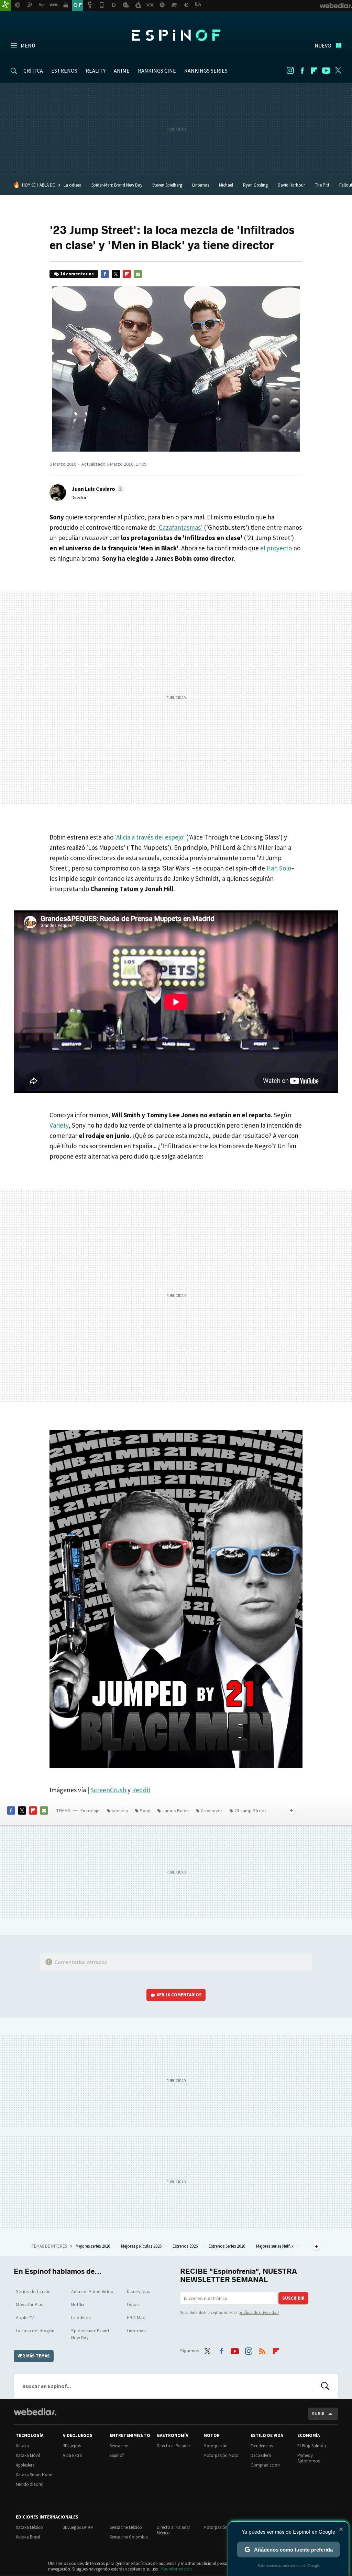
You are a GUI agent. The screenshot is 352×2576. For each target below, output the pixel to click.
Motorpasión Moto (221, 2455)
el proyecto (276, 548)
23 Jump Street (250, 1810)
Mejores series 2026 (93, 2246)
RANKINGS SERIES (206, 71)
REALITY (96, 71)
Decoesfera (261, 2455)
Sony (145, 1810)
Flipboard (314, 71)
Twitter (338, 71)
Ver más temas (34, 2356)
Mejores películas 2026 (142, 2246)
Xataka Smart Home (35, 2475)
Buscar (325, 2386)
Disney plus (139, 2291)
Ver (179, 1995)
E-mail (138, 274)
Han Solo (279, 868)
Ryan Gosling (255, 185)
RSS (262, 2350)
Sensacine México (126, 2527)
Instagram (290, 71)
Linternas (201, 185)
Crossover (212, 1810)
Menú (28, 45)
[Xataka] (5, 6)
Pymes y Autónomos (309, 2458)
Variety (59, 1125)
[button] (97, 489)
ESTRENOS (64, 71)
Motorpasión (216, 2446)
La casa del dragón (35, 2331)
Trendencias (262, 2446)
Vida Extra (72, 2455)
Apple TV (25, 2318)
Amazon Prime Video (92, 2291)
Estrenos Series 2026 (227, 2246)
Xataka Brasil (28, 2537)
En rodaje (90, 1810)
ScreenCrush (108, 1790)
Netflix (78, 2304)
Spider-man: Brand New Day (90, 2334)
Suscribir (293, 2298)
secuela (120, 1810)
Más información (176, 2569)
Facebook (302, 71)
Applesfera (25, 2465)
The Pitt (322, 185)
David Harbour (291, 185)
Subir (318, 2414)
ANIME (122, 71)
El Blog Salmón (312, 2446)
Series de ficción (33, 2291)
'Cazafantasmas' (180, 527)
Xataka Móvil (28, 2455)
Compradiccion (265, 2465)
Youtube (326, 71)
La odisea (73, 185)
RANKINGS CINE (157, 71)
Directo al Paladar (173, 2446)
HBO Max (136, 2318)
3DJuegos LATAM (78, 2527)
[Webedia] (35, 2412)
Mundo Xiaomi (30, 2484)
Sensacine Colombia (129, 2537)
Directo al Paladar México (173, 2530)
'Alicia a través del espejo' (150, 837)
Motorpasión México (223, 2527)
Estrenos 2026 (186, 2246)
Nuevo (323, 45)
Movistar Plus (30, 2304)
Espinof (176, 35)
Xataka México (29, 2527)
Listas (133, 2304)
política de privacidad (259, 2313)
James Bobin (175, 1810)
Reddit (141, 1790)
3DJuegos (72, 2446)
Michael (226, 185)
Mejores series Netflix (275, 2246)
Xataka (22, 2446)
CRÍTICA (33, 71)
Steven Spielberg (167, 185)
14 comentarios (77, 274)
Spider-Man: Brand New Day (117, 185)
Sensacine (119, 2446)
